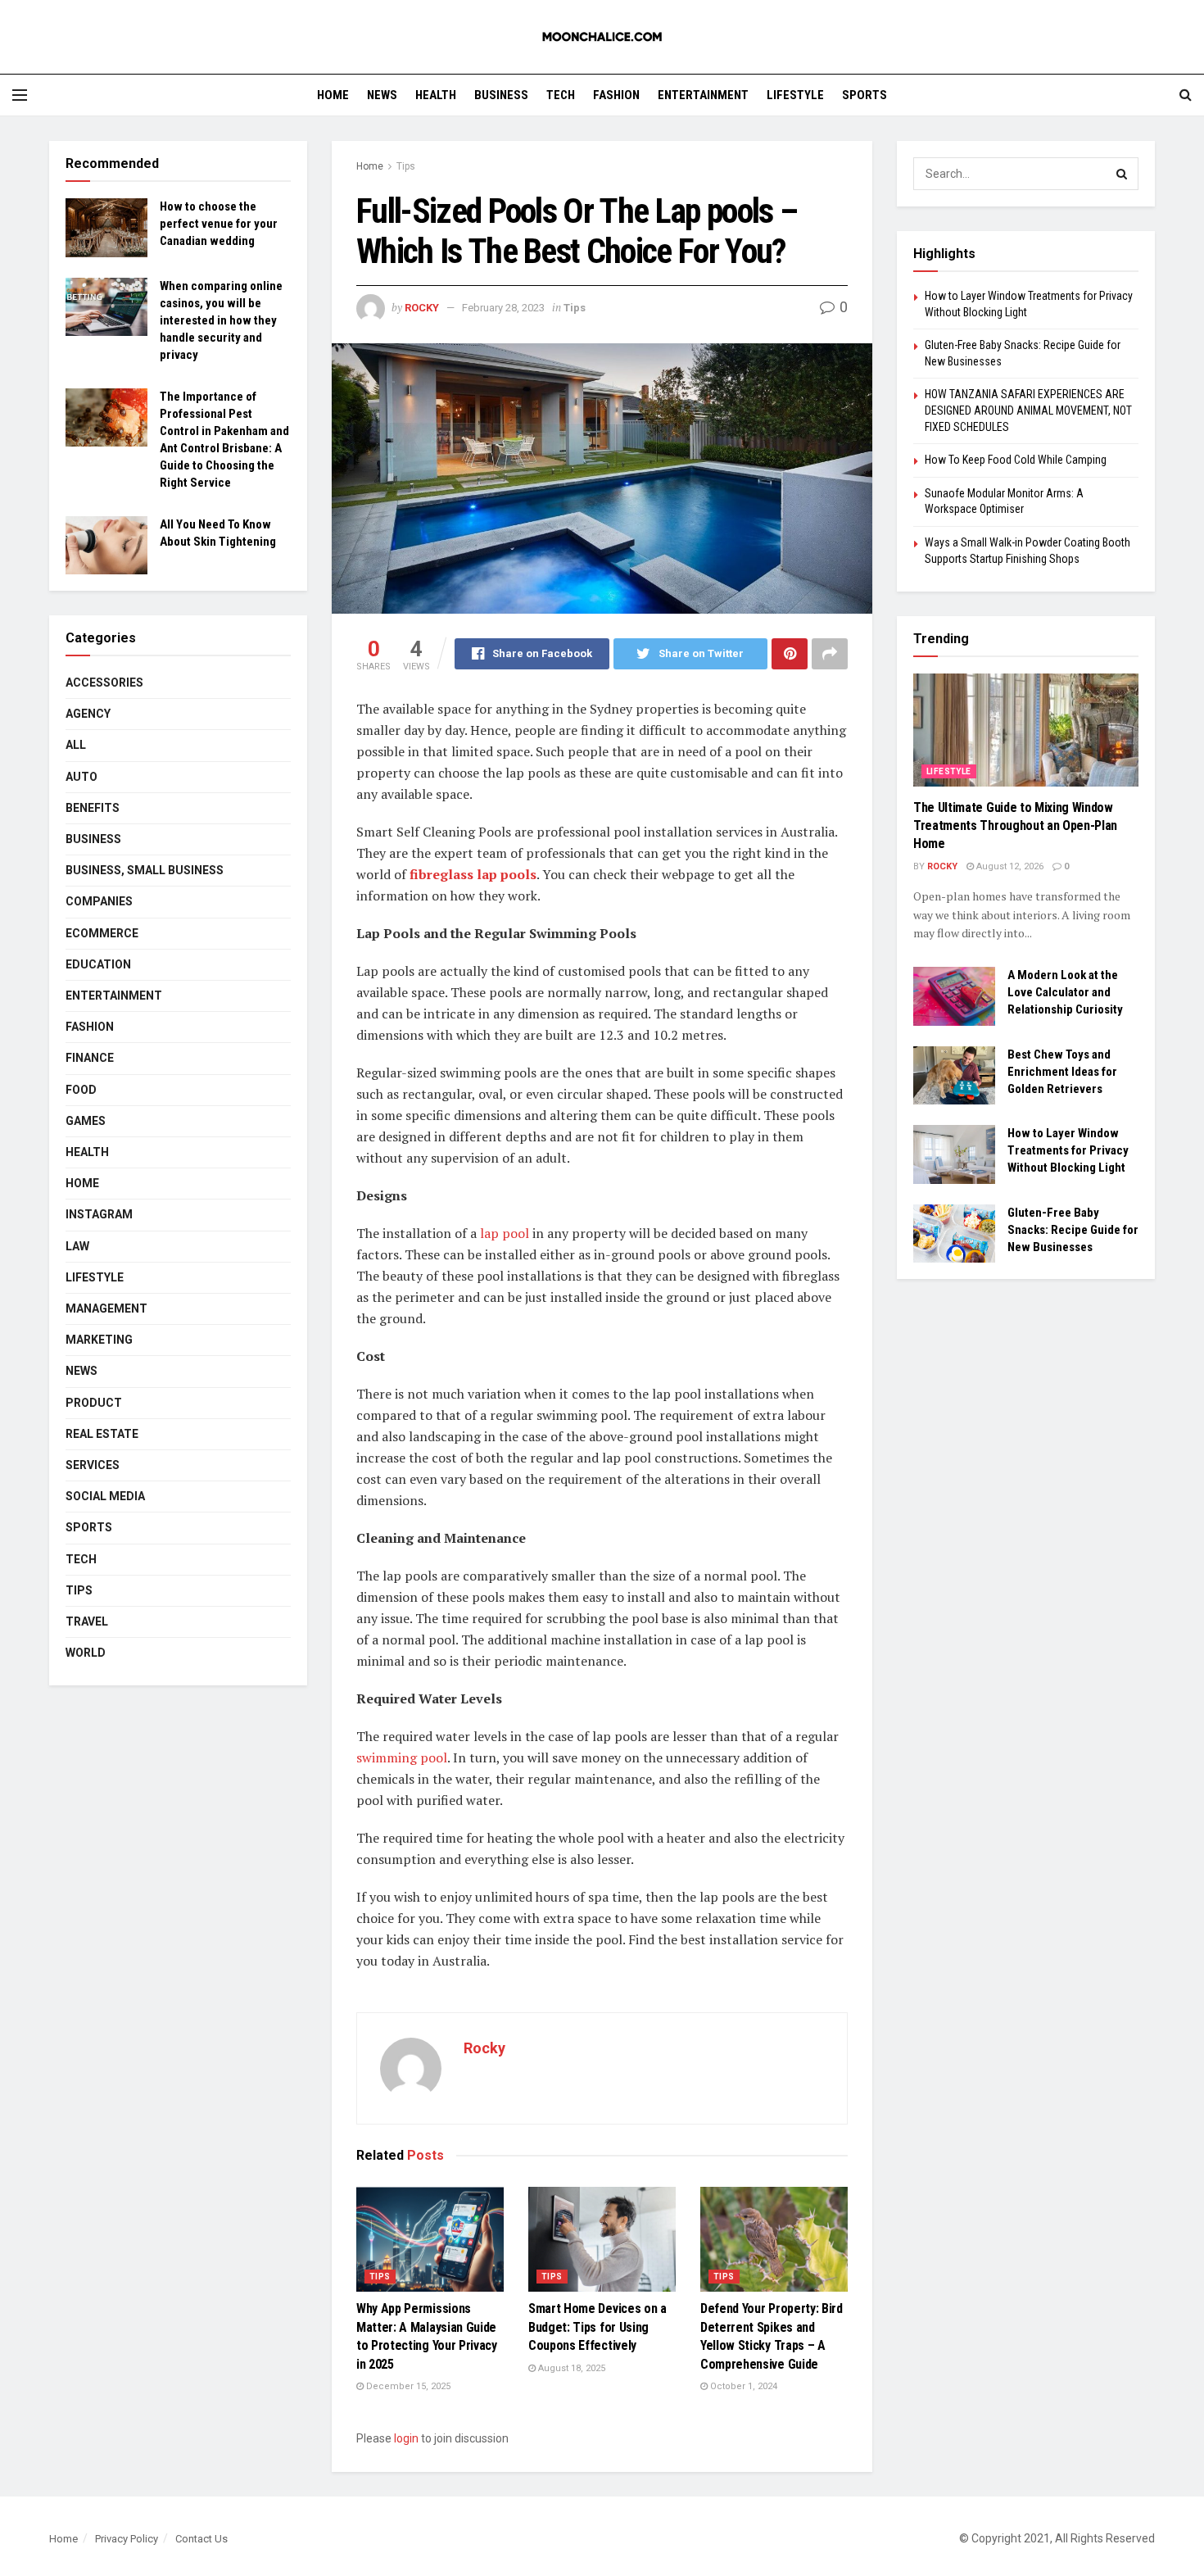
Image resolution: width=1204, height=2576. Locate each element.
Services (93, 1465)
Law (77, 1246)
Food (81, 1090)
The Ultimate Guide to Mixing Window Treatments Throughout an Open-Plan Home (1015, 826)
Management (106, 1308)
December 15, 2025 (407, 2386)
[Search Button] (1122, 174)
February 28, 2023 (503, 308)
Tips (406, 166)
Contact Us (201, 2539)
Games (86, 1121)
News (382, 95)
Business (501, 95)
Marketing (99, 1340)
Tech (561, 95)
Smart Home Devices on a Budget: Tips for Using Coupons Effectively (597, 2327)
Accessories (104, 683)
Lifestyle (795, 95)
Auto (81, 777)
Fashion (616, 95)
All (76, 745)
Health (436, 95)
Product (94, 1403)
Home (333, 95)
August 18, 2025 (570, 2368)
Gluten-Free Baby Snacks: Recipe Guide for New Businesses (1073, 1230)
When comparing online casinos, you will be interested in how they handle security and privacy (221, 320)
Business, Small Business (145, 870)
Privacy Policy (127, 2539)
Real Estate (102, 1434)
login (406, 2438)
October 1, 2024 (742, 2386)
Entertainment (703, 95)
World (86, 1653)
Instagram (99, 1214)
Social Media (105, 1496)
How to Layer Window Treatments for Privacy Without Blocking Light (1068, 1150)
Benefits (93, 808)
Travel (87, 1621)
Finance (90, 1058)
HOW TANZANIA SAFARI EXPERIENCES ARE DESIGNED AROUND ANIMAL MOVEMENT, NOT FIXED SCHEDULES (1028, 410)
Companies (99, 901)
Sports (865, 95)
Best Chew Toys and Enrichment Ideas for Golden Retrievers (1062, 1072)
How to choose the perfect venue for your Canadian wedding (219, 224)
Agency (88, 714)
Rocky (422, 308)
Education (98, 964)
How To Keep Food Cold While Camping (1016, 460)
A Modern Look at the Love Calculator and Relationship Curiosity (1065, 992)
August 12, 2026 (1009, 866)
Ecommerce (102, 933)
